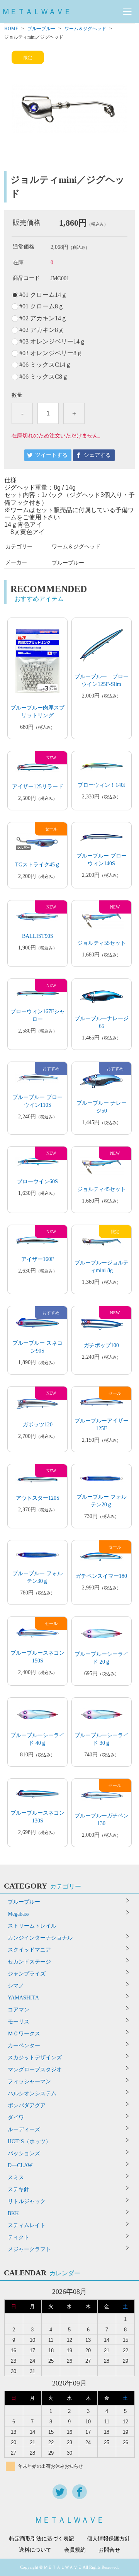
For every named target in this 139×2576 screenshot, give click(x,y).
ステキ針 (19, 2189)
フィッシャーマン (29, 2082)
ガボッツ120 (38, 1425)
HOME (11, 29)
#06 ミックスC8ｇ (44, 377)
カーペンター (24, 2046)
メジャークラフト (29, 2249)
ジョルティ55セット (102, 943)
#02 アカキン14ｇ (43, 318)
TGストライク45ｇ (38, 865)
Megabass (18, 1914)
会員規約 (75, 2550)
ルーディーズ (24, 2129)
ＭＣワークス (24, 2034)
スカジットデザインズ (35, 2058)
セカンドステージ (29, 1962)
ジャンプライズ (27, 1974)
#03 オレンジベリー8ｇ (51, 353)
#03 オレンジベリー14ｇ (53, 342)
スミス (16, 2177)
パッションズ (24, 2153)
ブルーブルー (41, 29)
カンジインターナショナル (40, 1938)
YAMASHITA (23, 1998)
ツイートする (51, 455)
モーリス (19, 2022)
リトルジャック (27, 2201)
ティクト (19, 2237)
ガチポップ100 (101, 1345)
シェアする (97, 455)
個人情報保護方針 (108, 2539)
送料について (35, 2550)
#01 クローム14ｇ (43, 295)
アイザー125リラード (38, 787)
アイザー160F (38, 1259)
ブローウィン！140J (102, 785)
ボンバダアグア (27, 2106)
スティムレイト (27, 2225)
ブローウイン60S (37, 1182)
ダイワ (16, 2117)
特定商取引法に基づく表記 (42, 2539)
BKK (13, 2213)
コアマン (19, 2010)
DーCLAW (20, 2165)
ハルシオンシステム (32, 2094)
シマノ (16, 1986)
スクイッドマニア (29, 1950)
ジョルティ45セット (102, 1189)
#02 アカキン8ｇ (42, 330)
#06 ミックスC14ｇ (45, 365)
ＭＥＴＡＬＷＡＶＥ (37, 12)
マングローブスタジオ (35, 2070)
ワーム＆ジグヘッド (85, 29)
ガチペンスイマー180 (101, 1576)
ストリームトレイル (32, 1926)
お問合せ (109, 2550)
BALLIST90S (38, 936)
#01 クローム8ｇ (42, 306)
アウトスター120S (38, 1498)
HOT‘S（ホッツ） (29, 2141)
